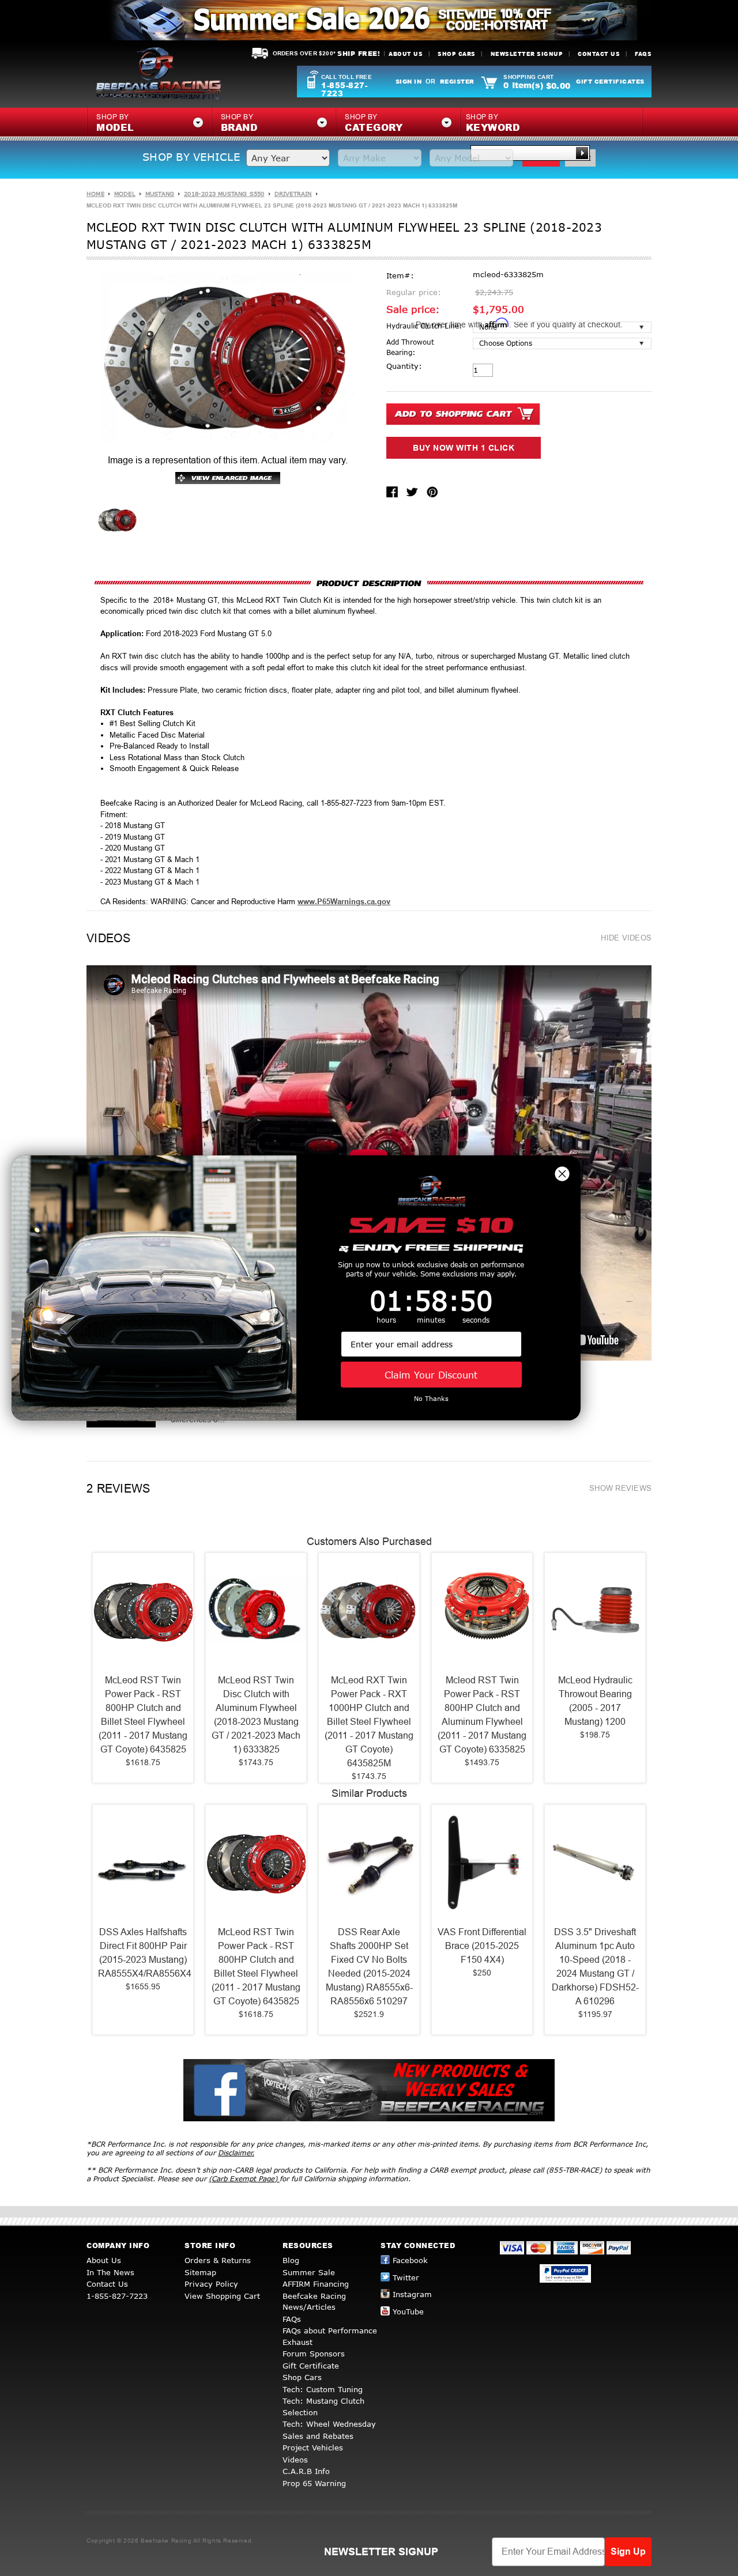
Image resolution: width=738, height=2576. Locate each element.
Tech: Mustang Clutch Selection (323, 2407)
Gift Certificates (610, 81)
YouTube (408, 2311)
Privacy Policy (211, 2284)
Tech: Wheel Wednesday (329, 2424)
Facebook (410, 2260)
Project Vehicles (313, 2447)
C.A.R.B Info (306, 2471)
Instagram (412, 2294)
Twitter (406, 2277)
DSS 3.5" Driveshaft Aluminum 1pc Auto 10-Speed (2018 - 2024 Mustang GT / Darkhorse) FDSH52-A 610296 (595, 1967)
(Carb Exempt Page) (244, 2179)
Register (457, 81)
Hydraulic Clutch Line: (424, 326)
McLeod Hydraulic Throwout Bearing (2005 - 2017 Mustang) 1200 (595, 1701)
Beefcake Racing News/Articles (314, 2302)
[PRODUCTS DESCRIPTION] (369, 583)
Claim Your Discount (431, 1375)
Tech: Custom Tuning (323, 2389)
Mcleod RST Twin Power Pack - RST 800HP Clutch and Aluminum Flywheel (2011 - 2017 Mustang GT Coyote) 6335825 (482, 1715)
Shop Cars (457, 54)
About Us (406, 54)
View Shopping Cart (222, 2296)
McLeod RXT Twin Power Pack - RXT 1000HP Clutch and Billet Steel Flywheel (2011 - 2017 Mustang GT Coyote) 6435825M (369, 1722)
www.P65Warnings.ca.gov (344, 902)
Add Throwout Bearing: (410, 347)
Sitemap (200, 2272)
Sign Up (628, 2552)
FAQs (643, 54)
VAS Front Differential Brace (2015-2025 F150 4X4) (482, 1946)
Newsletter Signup (527, 54)
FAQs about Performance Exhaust (330, 2336)
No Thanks (431, 1398)
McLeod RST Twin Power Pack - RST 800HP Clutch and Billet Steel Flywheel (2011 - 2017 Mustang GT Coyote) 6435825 (143, 1715)
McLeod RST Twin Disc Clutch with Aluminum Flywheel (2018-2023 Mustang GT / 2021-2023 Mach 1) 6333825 (256, 1715)
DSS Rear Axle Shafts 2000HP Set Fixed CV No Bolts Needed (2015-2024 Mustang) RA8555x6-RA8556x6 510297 (369, 1967)
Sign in (409, 81)
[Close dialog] (562, 1174)
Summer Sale (309, 2272)
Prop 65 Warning (314, 2483)
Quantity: (404, 366)
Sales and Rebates (318, 2436)
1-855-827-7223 (344, 89)
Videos (295, 2460)
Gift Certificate (311, 2366)
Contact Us (599, 54)
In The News (110, 2272)
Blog (291, 2260)
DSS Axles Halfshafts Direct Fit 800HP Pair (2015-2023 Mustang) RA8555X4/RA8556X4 (143, 1953)
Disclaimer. (236, 2153)
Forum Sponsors (314, 2354)
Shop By (493, 123)
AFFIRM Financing (316, 2284)
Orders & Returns (218, 2260)
